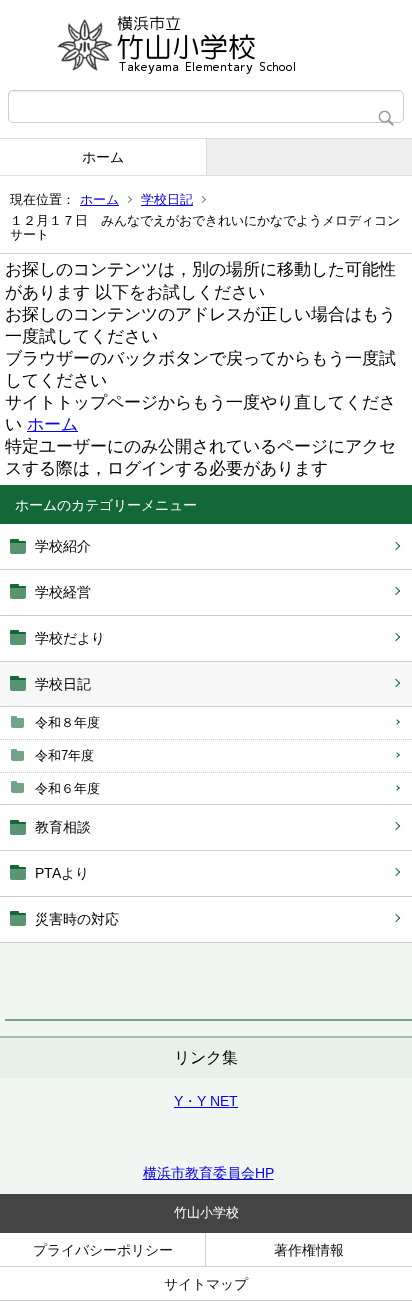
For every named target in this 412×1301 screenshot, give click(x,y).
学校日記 (167, 199)
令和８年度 (67, 722)
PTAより (62, 873)
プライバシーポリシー (103, 1250)
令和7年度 (64, 755)
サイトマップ (206, 1284)
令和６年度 (67, 788)
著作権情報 (309, 1250)
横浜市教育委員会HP (208, 1173)
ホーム (103, 157)
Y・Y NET (206, 1101)
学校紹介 (63, 546)
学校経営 (63, 592)
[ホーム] (206, 45)
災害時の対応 (77, 919)
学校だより (70, 638)
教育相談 (63, 827)
